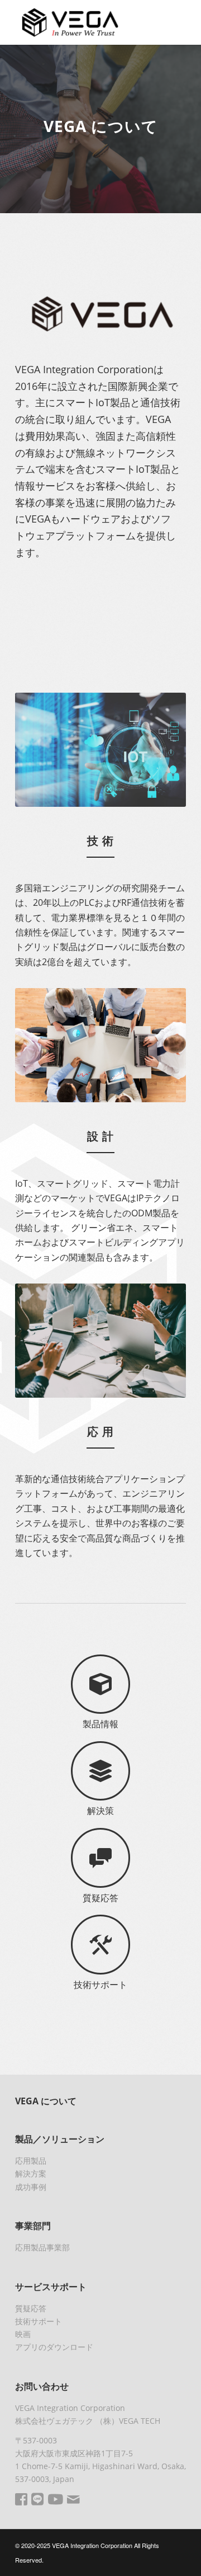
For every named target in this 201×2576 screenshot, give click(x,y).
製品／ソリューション (60, 2139)
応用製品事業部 (42, 2247)
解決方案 (31, 2173)
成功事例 (31, 2187)
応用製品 (31, 2161)
